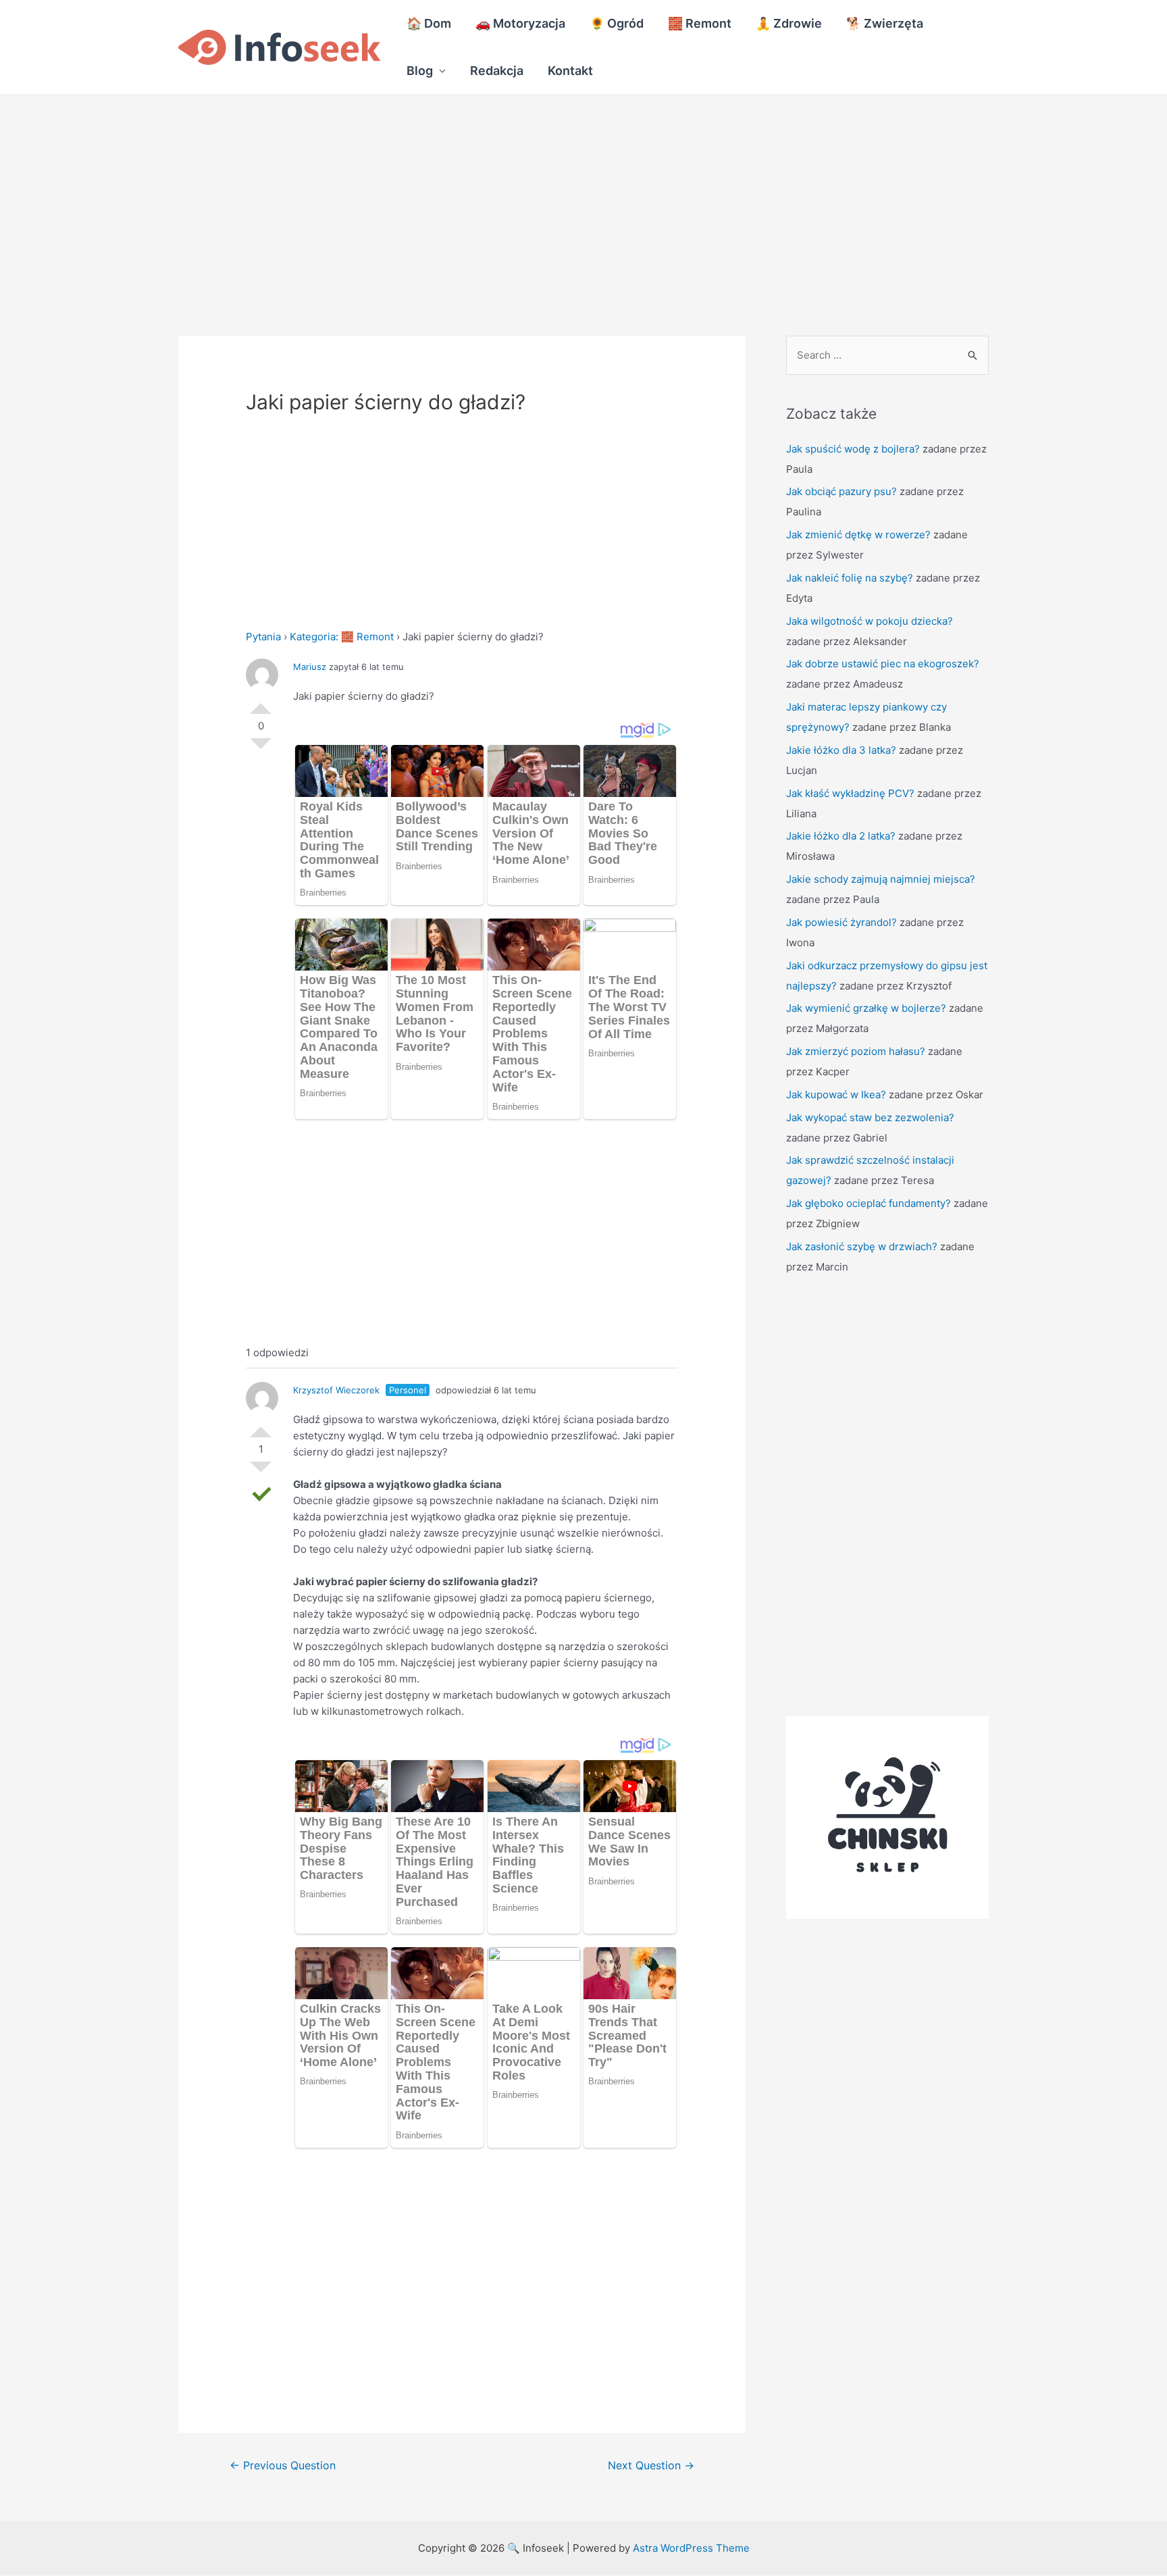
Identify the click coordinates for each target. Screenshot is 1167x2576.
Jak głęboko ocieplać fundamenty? (868, 1203)
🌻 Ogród (617, 23)
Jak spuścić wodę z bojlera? (853, 449)
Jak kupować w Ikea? (836, 1094)
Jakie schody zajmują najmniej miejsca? (881, 879)
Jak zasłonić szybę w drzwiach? (862, 1246)
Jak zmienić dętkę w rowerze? (858, 535)
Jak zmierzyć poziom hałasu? (856, 1051)
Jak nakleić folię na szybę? (850, 578)
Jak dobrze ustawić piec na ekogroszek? (883, 664)
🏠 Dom (429, 23)
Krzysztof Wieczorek (336, 1390)
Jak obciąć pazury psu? (841, 491)
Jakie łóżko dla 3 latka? (841, 750)
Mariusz (310, 667)
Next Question (651, 2466)
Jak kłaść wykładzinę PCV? (850, 793)
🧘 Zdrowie (789, 23)
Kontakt (570, 71)
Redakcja (497, 71)
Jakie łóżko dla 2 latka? (841, 836)
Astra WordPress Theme (691, 2548)
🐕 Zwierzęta (885, 23)
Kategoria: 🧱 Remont (342, 637)
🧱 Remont (700, 23)
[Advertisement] (405, 195)
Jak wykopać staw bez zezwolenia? (870, 1117)
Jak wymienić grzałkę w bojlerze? (866, 1008)
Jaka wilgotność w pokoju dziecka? (870, 621)
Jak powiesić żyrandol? (841, 922)
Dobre (261, 703)
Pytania (263, 637)
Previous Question (283, 2466)
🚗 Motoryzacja (520, 23)
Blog (420, 71)
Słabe (261, 749)
